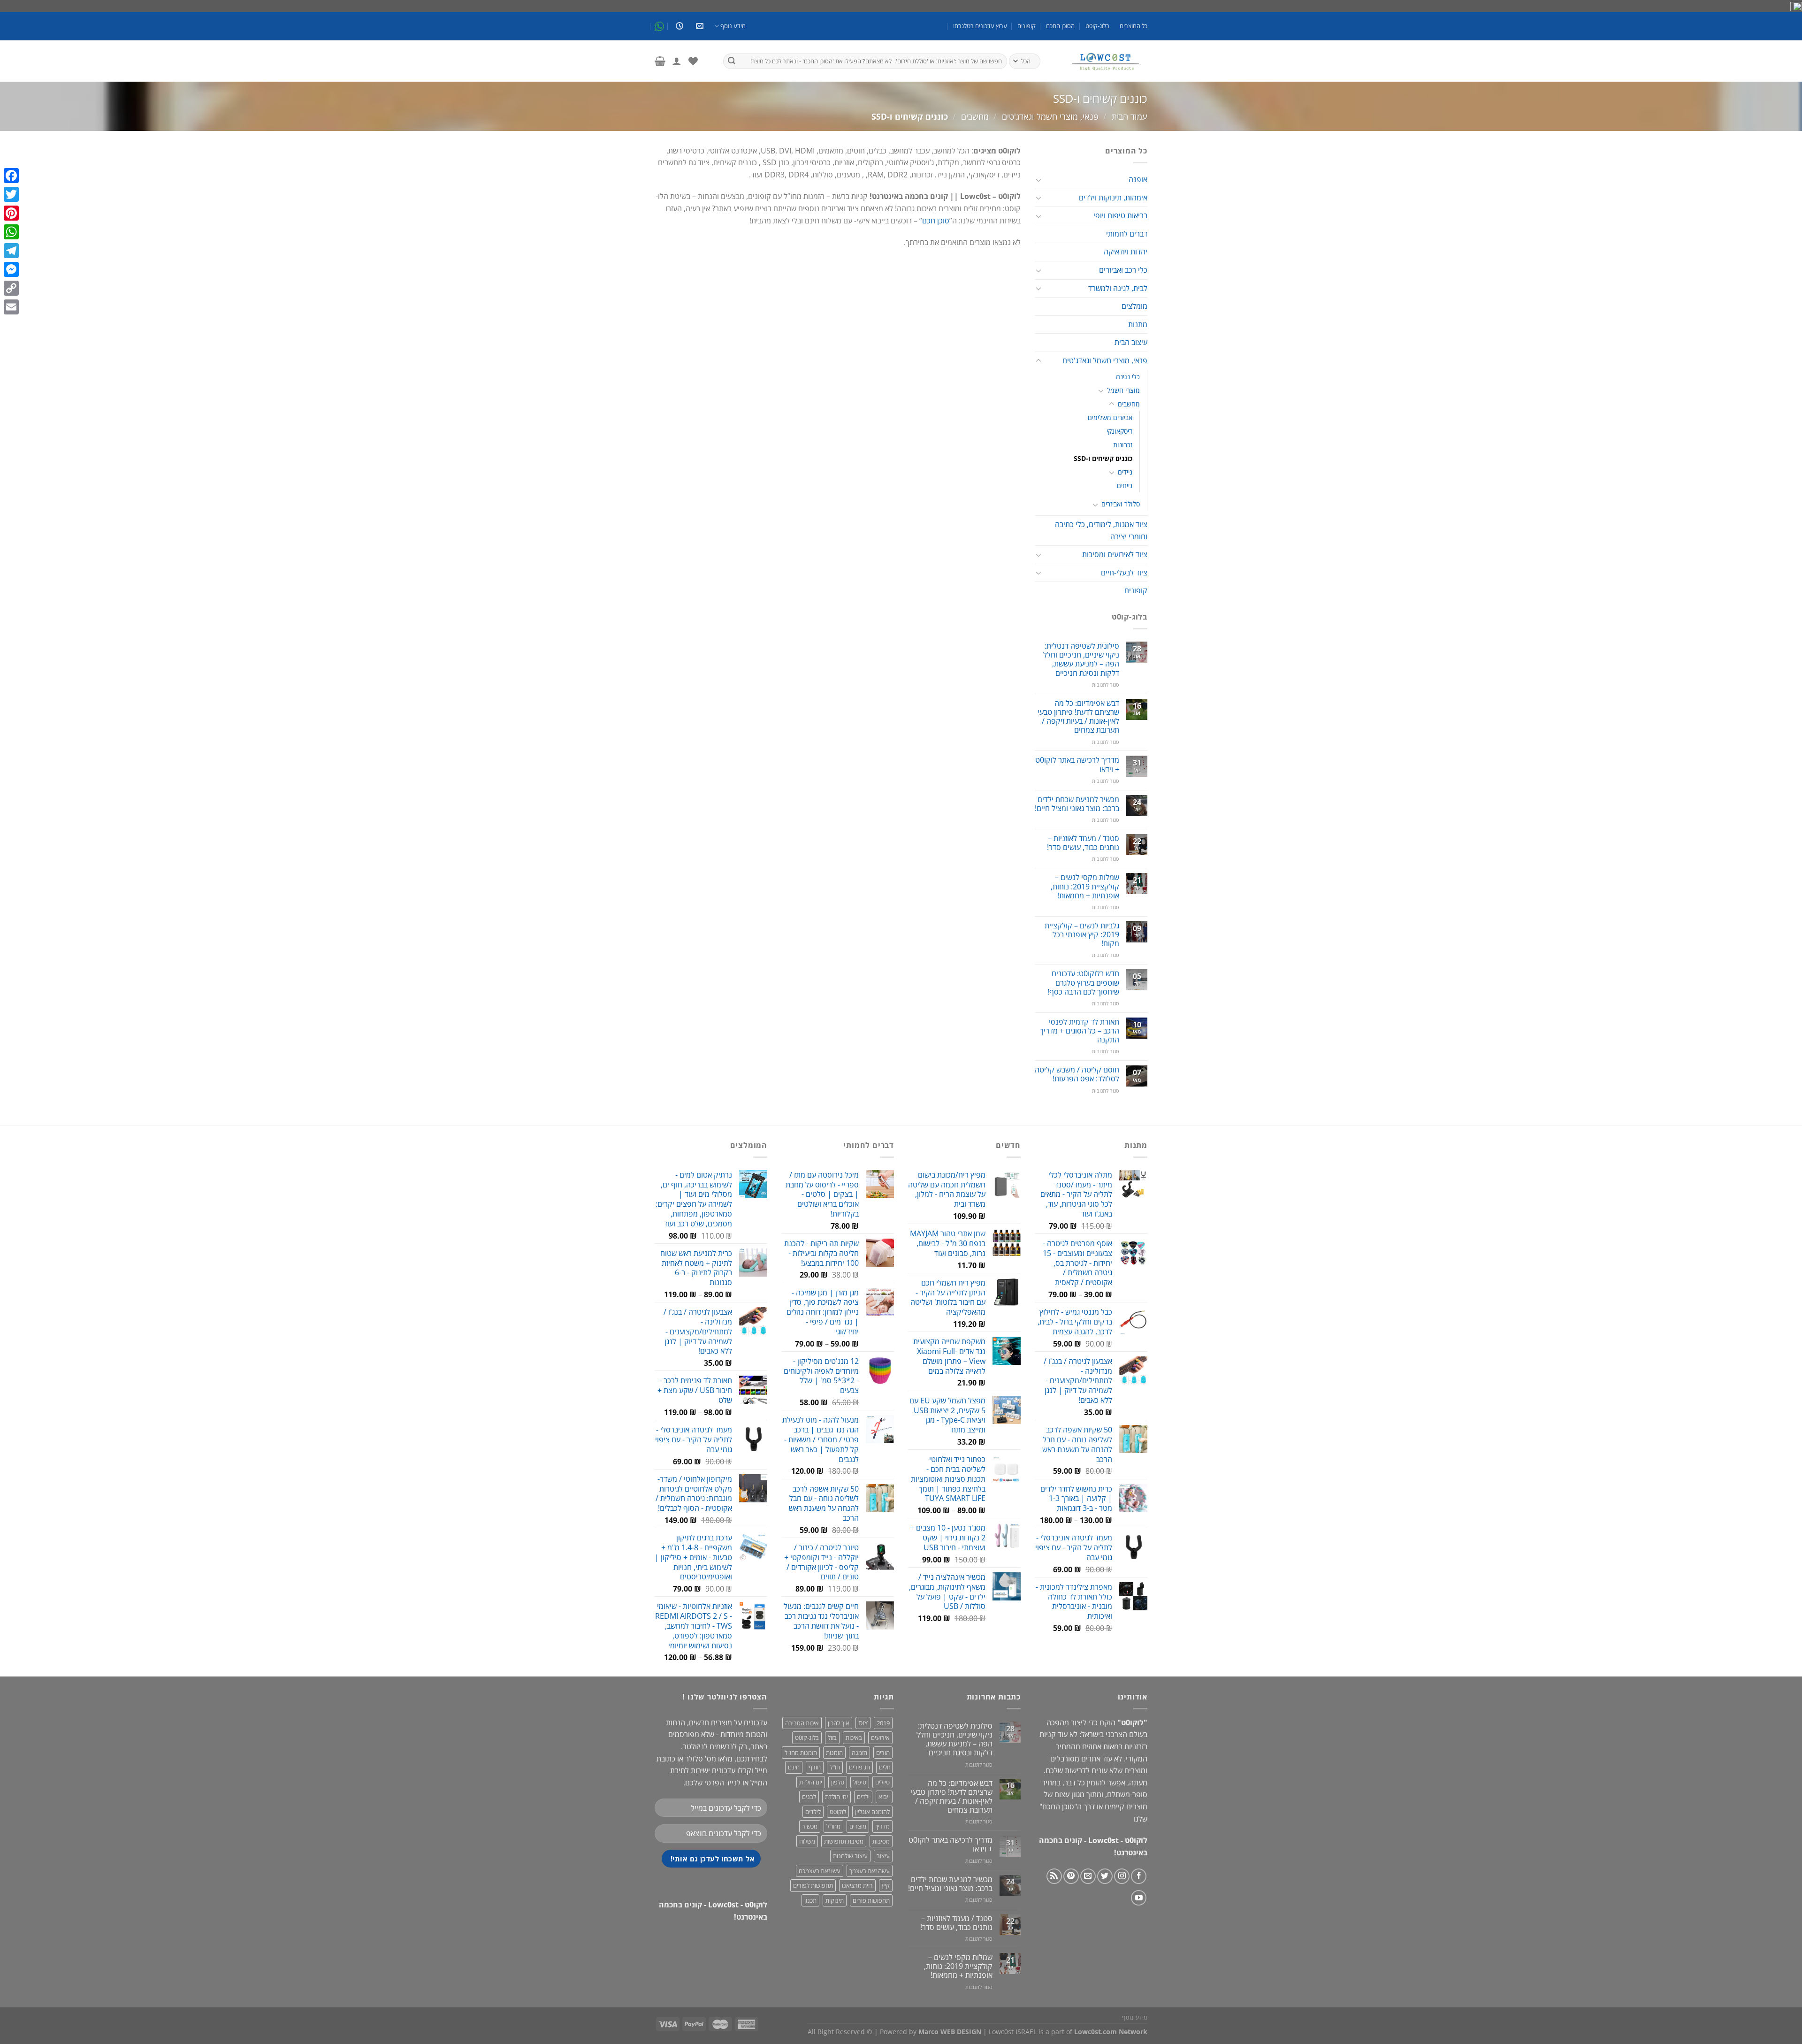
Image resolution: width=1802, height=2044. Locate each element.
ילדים (863, 1797)
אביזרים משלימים (1110, 417)
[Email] (11, 307)
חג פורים (859, 1767)
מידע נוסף (733, 26)
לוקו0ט (838, 1812)
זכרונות (1123, 445)
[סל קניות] (660, 61)
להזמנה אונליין (872, 1812)
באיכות (854, 1738)
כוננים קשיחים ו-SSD (1103, 458)
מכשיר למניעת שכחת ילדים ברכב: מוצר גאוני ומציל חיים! (1077, 804)
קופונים (1027, 26)
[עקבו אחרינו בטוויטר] (1105, 1876)
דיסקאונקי (1119, 431)
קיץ (886, 1885)
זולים (884, 1767)
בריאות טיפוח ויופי (1120, 215)
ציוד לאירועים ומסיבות (1115, 554)
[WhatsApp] (11, 232)
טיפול (860, 1782)
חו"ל (835, 1767)
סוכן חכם (936, 221)
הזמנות (834, 1753)
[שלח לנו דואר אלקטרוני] (1088, 1876)
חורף (815, 1767)
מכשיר (810, 1826)
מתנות (1138, 324)
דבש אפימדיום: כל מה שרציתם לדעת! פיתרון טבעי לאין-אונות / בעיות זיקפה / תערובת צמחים (1078, 717)
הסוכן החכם (1060, 26)
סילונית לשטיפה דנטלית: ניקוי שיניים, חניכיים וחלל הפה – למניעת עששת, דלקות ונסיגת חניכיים (1081, 660)
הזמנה (859, 1753)
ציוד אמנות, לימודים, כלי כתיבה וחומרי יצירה (1101, 530)
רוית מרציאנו (857, 1885)
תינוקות (835, 1900)
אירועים (880, 1738)
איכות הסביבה (802, 1723)
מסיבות (881, 1841)
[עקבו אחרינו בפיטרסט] (1071, 1876)
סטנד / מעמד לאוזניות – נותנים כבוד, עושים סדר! (1083, 843)
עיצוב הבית (1131, 342)
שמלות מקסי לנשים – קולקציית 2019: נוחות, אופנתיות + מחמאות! (1085, 887)
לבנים (809, 1797)
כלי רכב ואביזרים (1123, 270)
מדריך (882, 1826)
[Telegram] (11, 251)
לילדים (813, 1812)
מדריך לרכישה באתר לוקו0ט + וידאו (1077, 765)
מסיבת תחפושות (844, 1841)
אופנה (1138, 179)
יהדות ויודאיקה (1126, 252)
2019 (883, 1723)
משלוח (807, 1841)
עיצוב (883, 1856)
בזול (832, 1738)
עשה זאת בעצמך (870, 1871)
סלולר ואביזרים (1121, 504)
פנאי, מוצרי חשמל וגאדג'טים (1050, 116)
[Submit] (732, 61)
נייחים (1125, 486)
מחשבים (975, 116)
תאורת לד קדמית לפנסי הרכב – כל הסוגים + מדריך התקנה (1080, 1031)
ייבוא (884, 1797)
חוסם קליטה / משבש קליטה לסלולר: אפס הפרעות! (1077, 1074)
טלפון (838, 1782)
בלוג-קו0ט (1097, 26)
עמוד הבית (1130, 116)
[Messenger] (11, 269)
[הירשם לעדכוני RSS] (1054, 1876)
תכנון (810, 1900)
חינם (794, 1767)
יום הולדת (811, 1782)
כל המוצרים (1134, 26)
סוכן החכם (1058, 1807)
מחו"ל (833, 1826)
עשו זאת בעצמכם (820, 1871)
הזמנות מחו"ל (801, 1753)
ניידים (1125, 472)
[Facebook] (11, 176)
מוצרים (858, 1826)
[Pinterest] (11, 213)
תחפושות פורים (871, 1900)
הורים (883, 1753)
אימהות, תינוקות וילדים (1113, 198)
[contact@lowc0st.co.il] (699, 26)
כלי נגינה (1128, 377)
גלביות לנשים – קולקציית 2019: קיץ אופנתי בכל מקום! (1082, 935)
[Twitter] (11, 194)
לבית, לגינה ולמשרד (1118, 288)
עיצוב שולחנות (850, 1856)
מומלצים (1134, 306)
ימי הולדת (836, 1797)
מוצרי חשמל (1123, 390)
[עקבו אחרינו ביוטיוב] (1139, 1898)
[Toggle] (1038, 180)
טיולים (882, 1782)
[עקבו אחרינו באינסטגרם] (1122, 1876)
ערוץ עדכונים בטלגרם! (980, 26)
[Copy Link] (11, 288)
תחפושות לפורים (813, 1885)
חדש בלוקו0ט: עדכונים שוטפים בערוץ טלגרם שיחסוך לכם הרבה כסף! (1083, 983)
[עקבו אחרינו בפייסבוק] (1139, 1876)
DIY (863, 1723)
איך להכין (839, 1723)
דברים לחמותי (1127, 234)
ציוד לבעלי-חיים (1124, 573)
